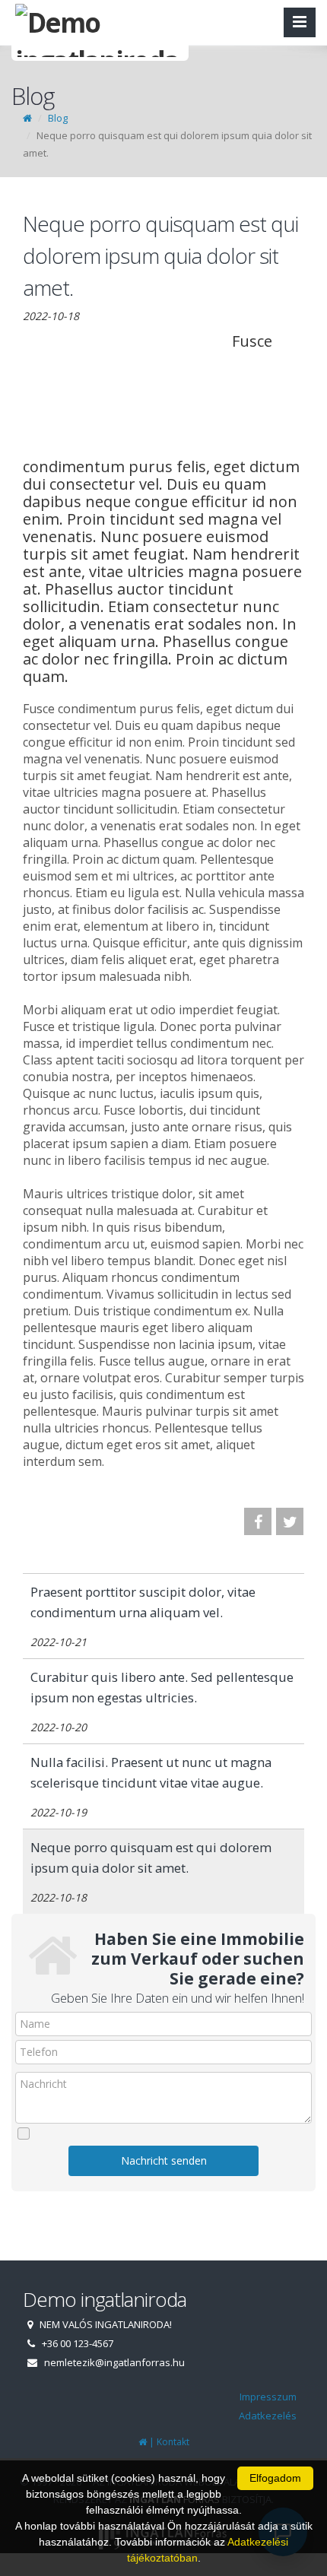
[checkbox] (163, 2133)
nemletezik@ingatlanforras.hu (114, 2362)
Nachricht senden (164, 2160)
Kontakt (173, 2442)
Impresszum (268, 2397)
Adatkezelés (268, 2416)
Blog (58, 118)
